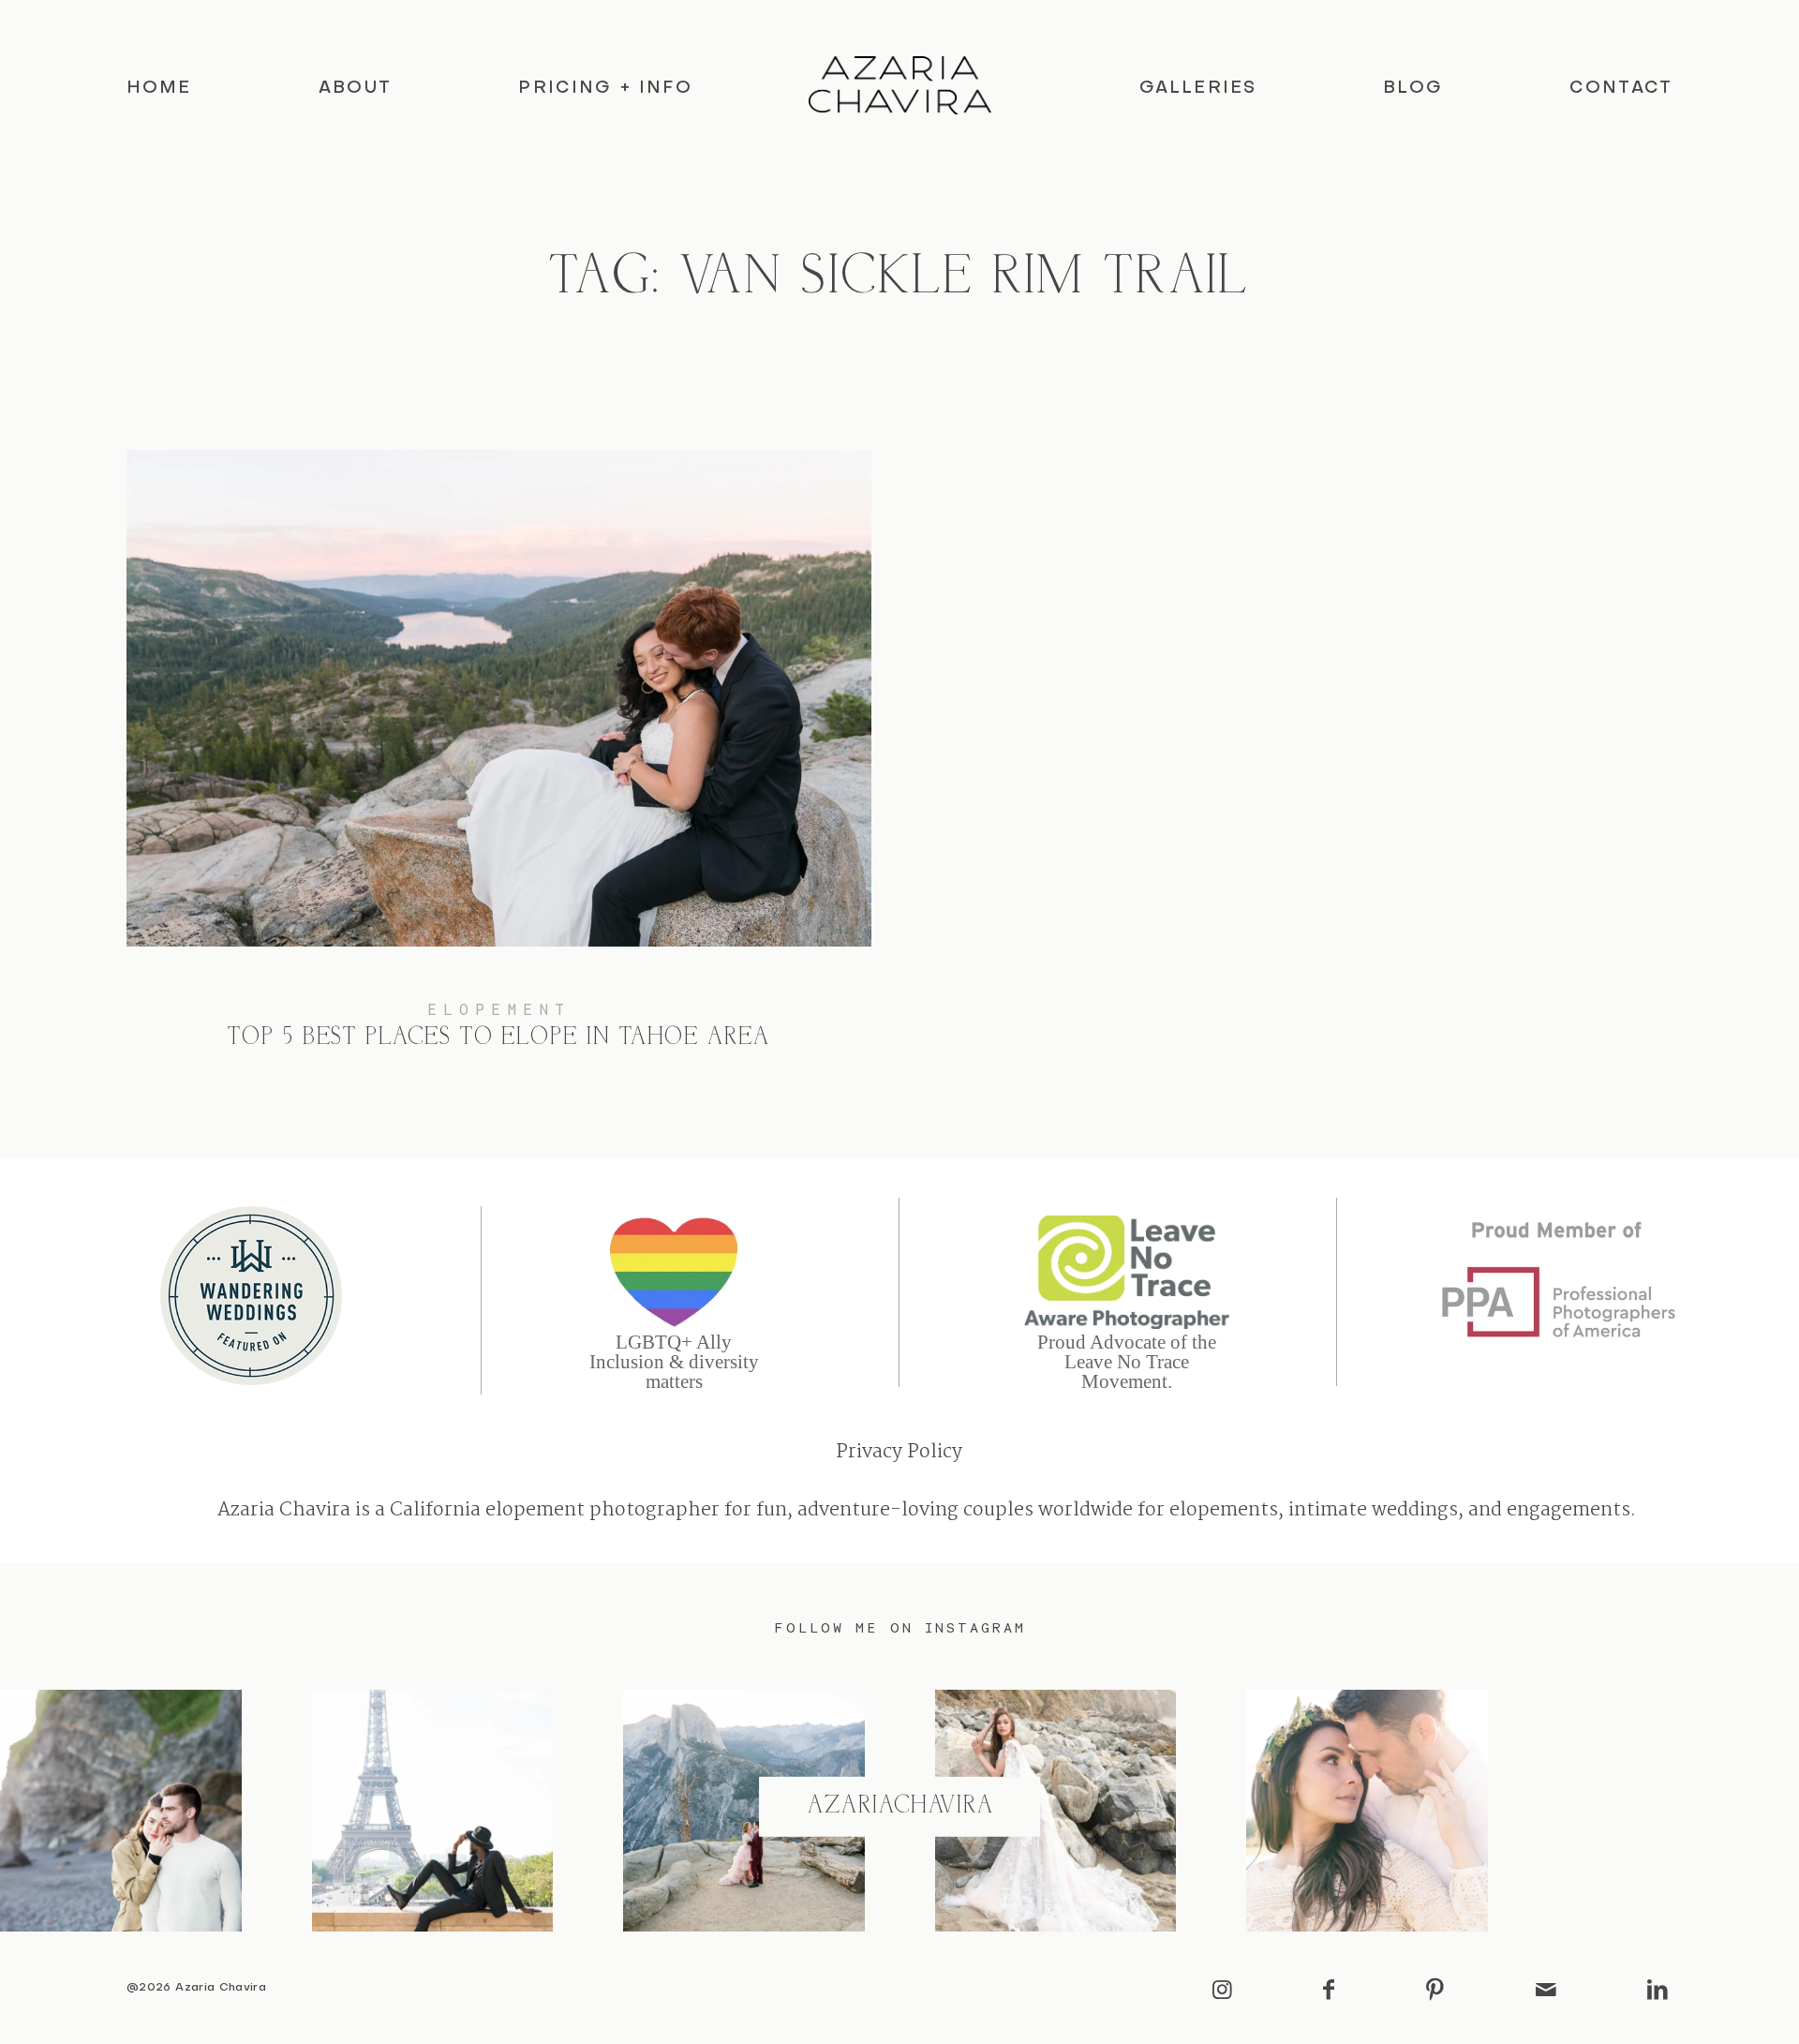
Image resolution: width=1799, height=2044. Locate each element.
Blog (1413, 89)
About (356, 89)
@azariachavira (900, 1806)
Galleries (1198, 89)
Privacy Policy (899, 1452)
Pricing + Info (605, 89)
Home (159, 89)
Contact (1621, 89)
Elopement (499, 1009)
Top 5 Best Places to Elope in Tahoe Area (499, 769)
